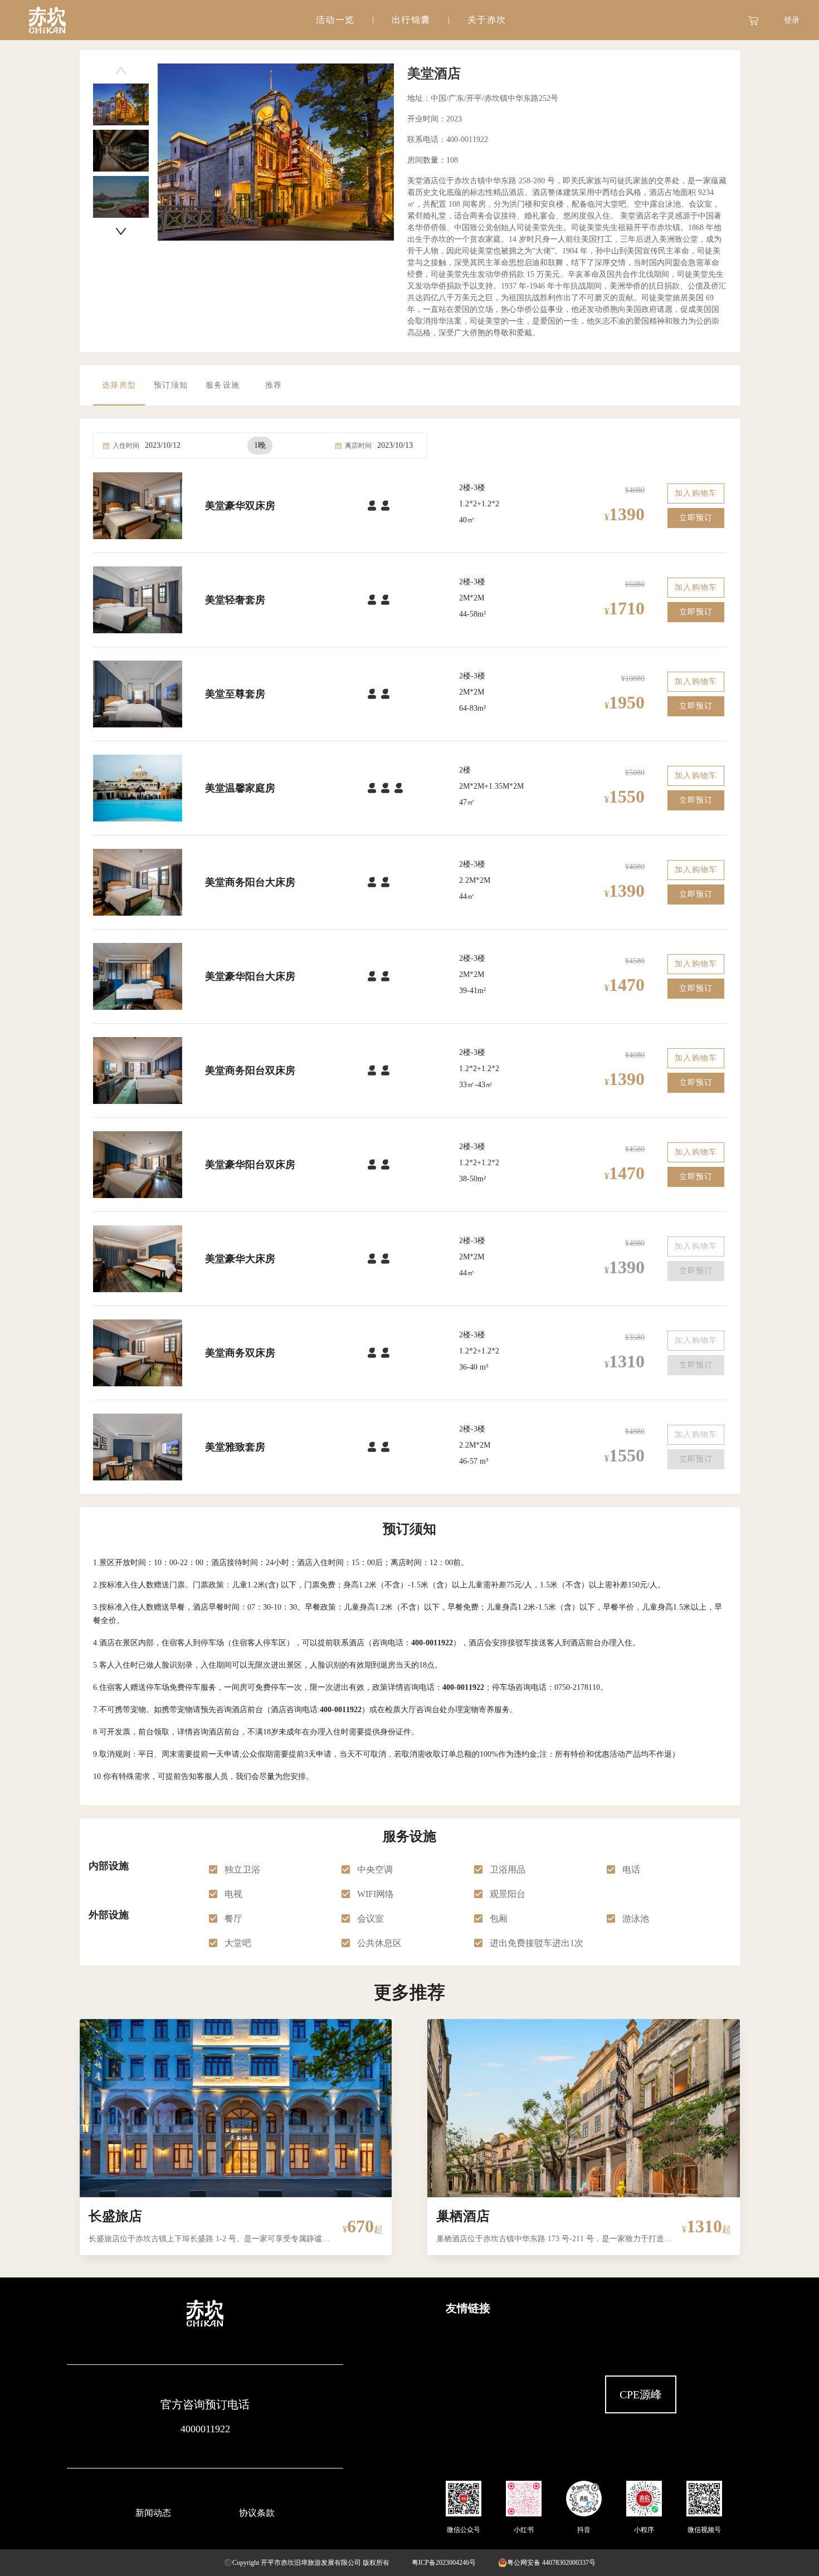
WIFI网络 (376, 1894)
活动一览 (335, 20)
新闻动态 (153, 2513)
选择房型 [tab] (119, 385)
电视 (233, 1894)
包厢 (499, 1918)
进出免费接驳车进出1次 (538, 1943)
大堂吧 (238, 1943)
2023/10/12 (163, 445)
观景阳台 (508, 1894)
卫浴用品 (508, 1869)
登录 (792, 20)
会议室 (370, 1918)
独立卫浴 (242, 1869)
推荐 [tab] (273, 385)
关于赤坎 (487, 20)
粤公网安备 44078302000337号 (551, 2563)
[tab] (335, 20)
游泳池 (636, 1918)
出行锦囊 (411, 20)
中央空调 (375, 1869)
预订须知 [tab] (171, 385)
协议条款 (257, 2513)
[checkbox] (213, 1870)
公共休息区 (379, 1943)
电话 (631, 1869)
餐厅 (233, 1918)
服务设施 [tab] (223, 385)
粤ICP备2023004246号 (444, 2563)
